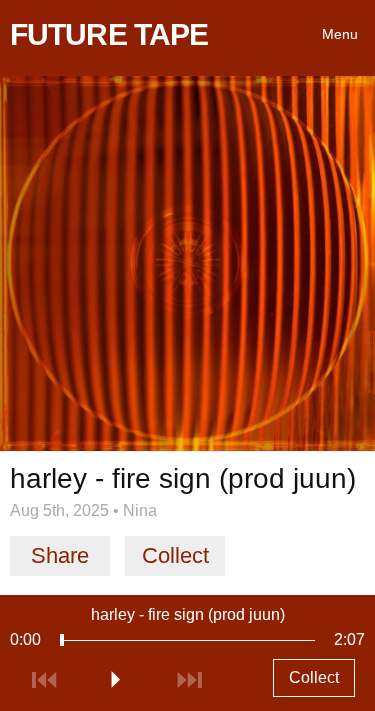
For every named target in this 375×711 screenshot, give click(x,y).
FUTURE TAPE (109, 34)
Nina (140, 510)
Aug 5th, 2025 (59, 510)
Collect (175, 555)
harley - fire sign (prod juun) (188, 614)
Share (60, 555)
